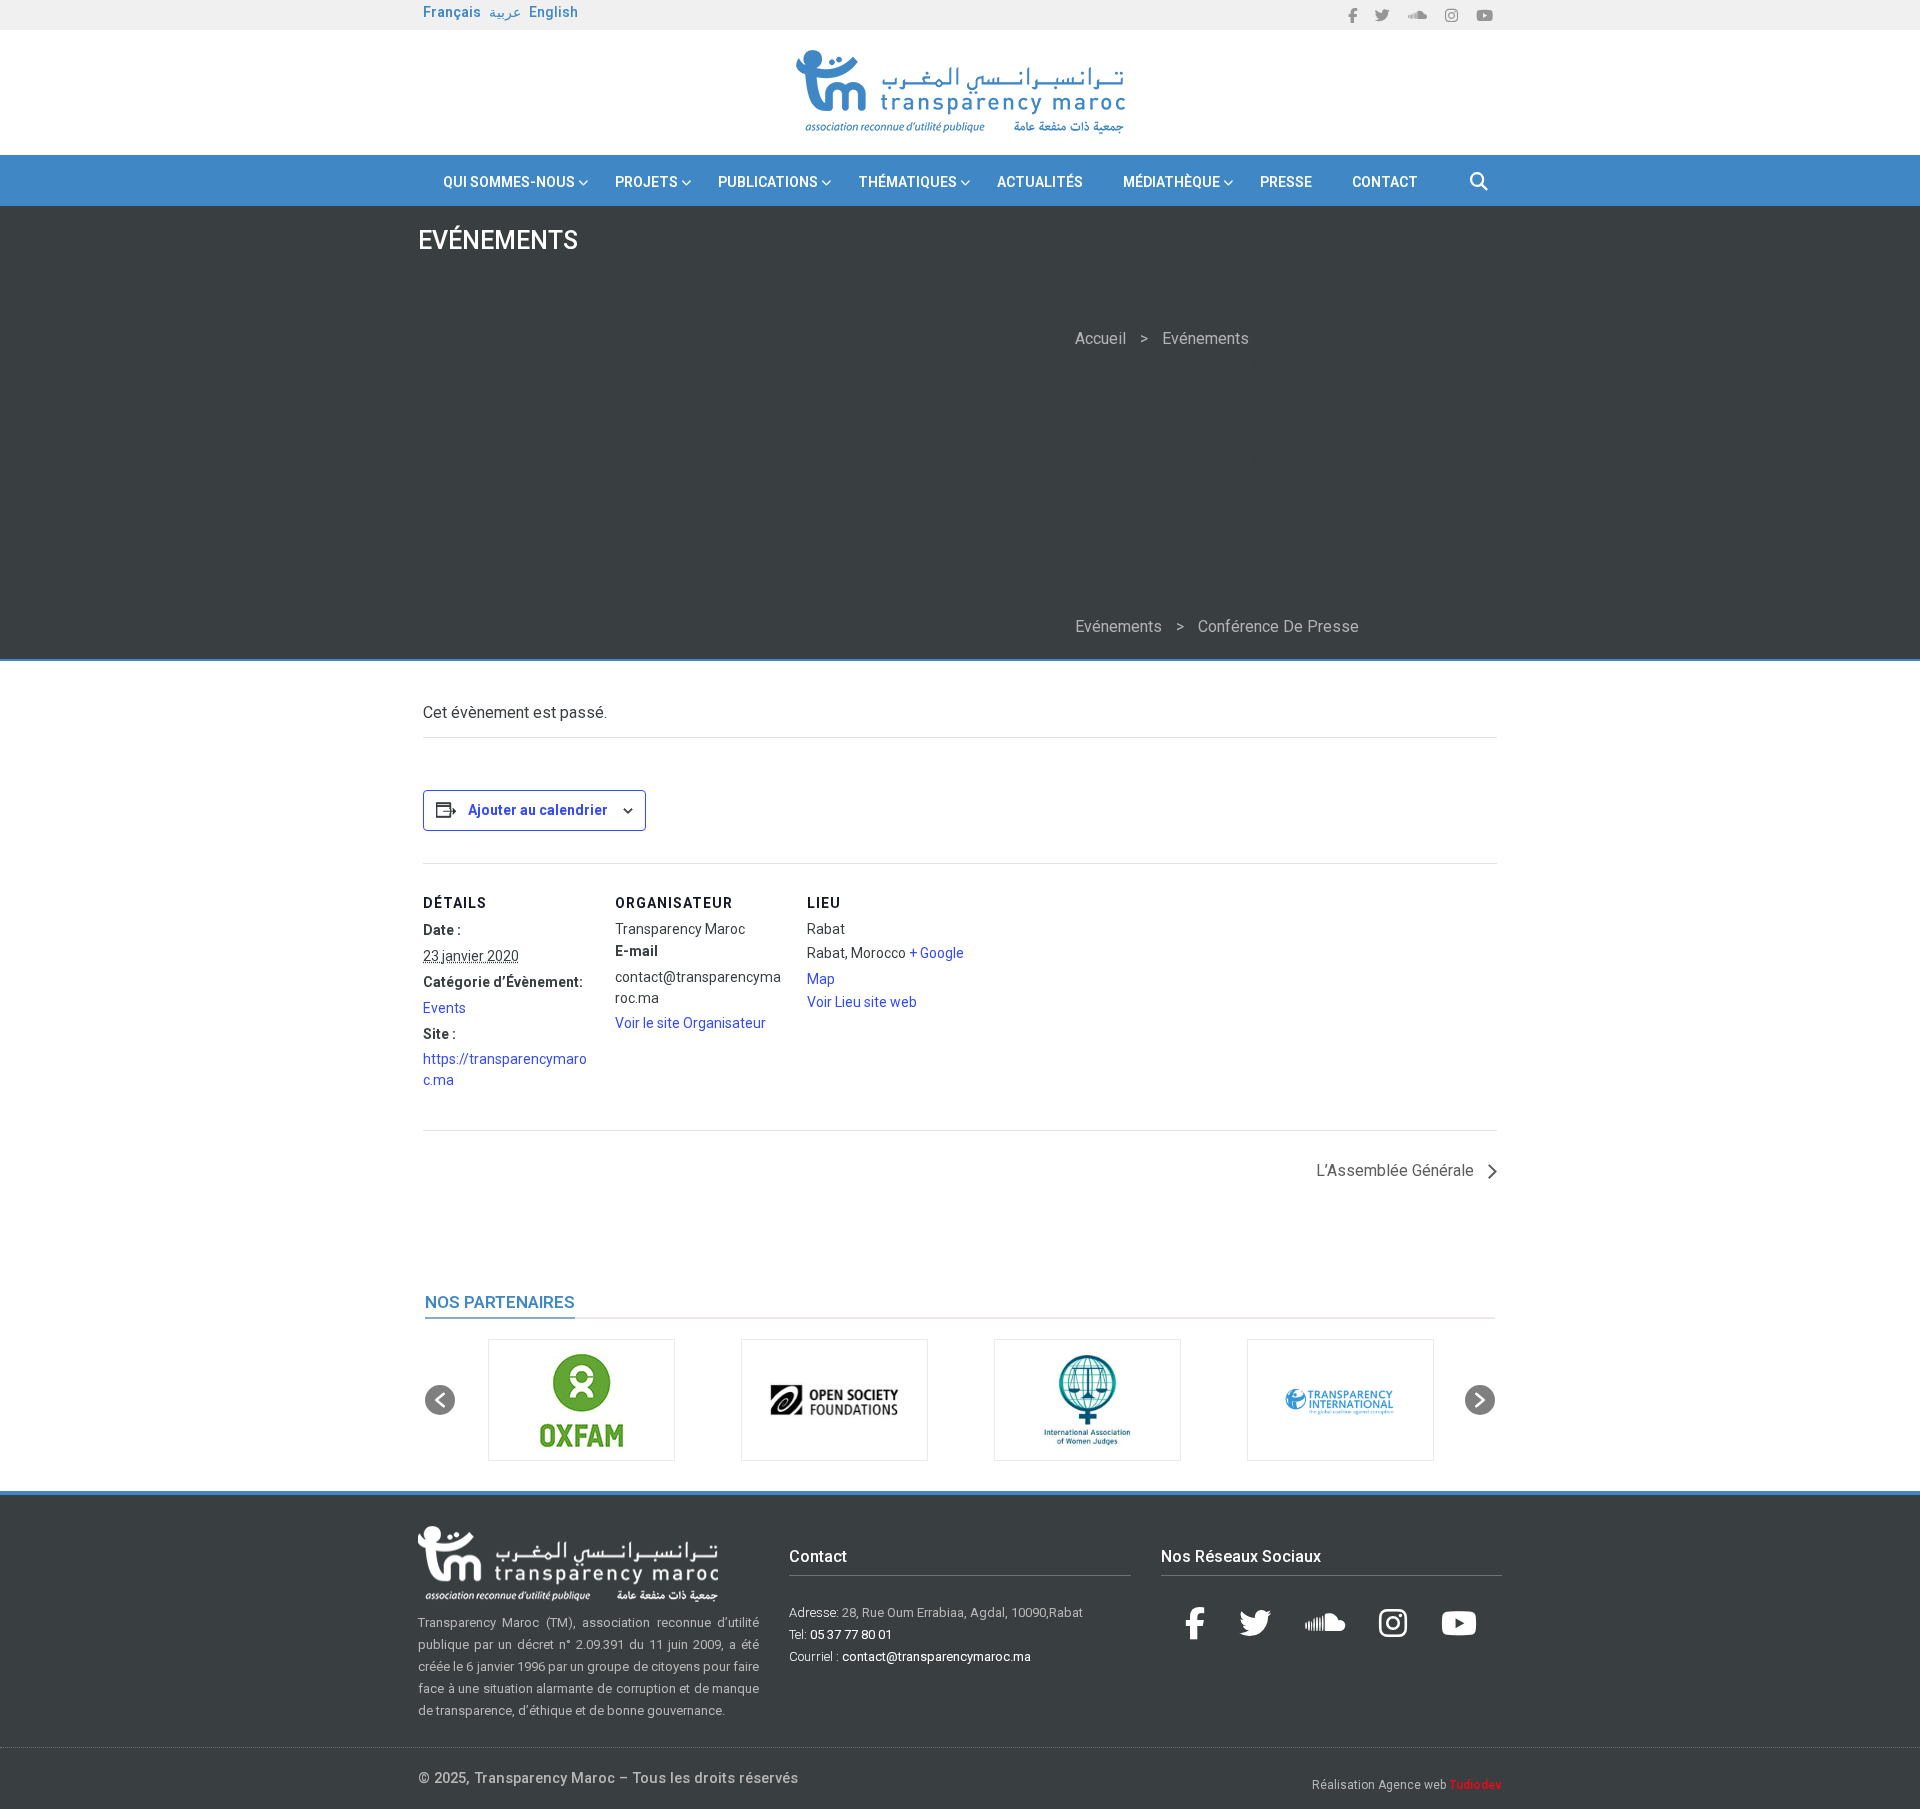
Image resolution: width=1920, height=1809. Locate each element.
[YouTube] (1484, 16)
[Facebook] (1352, 16)
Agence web (1440, 1785)
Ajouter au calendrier (538, 810)
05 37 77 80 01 (851, 1634)
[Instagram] (1451, 16)
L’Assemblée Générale (1397, 1170)
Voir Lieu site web (862, 1002)
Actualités (1040, 182)
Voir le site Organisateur (690, 1023)
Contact (1385, 182)
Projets (646, 182)
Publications (768, 182)
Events (444, 1008)
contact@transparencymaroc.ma (936, 1656)
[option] (581, 1400)
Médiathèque (1171, 182)
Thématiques (907, 182)
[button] (440, 1400)
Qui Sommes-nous (509, 182)
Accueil (1100, 338)
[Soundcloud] (1417, 16)
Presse (1286, 182)
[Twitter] (1382, 16)
